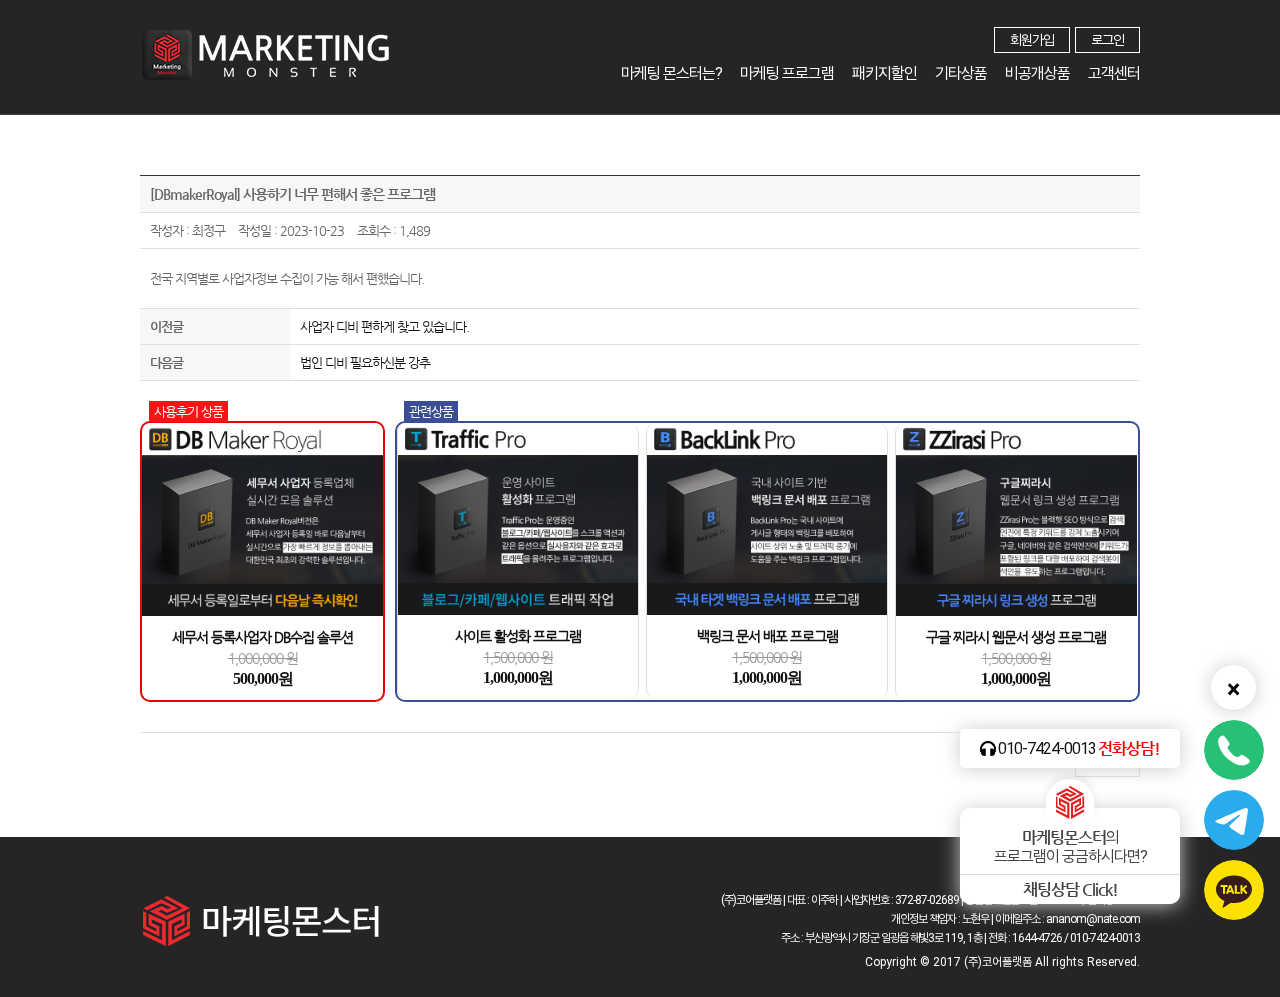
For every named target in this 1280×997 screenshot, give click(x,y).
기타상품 (961, 73)
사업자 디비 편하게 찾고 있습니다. (384, 326)
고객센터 (1114, 73)
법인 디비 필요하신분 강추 (365, 362)
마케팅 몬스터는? (671, 73)
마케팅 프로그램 (787, 73)
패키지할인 (884, 73)
